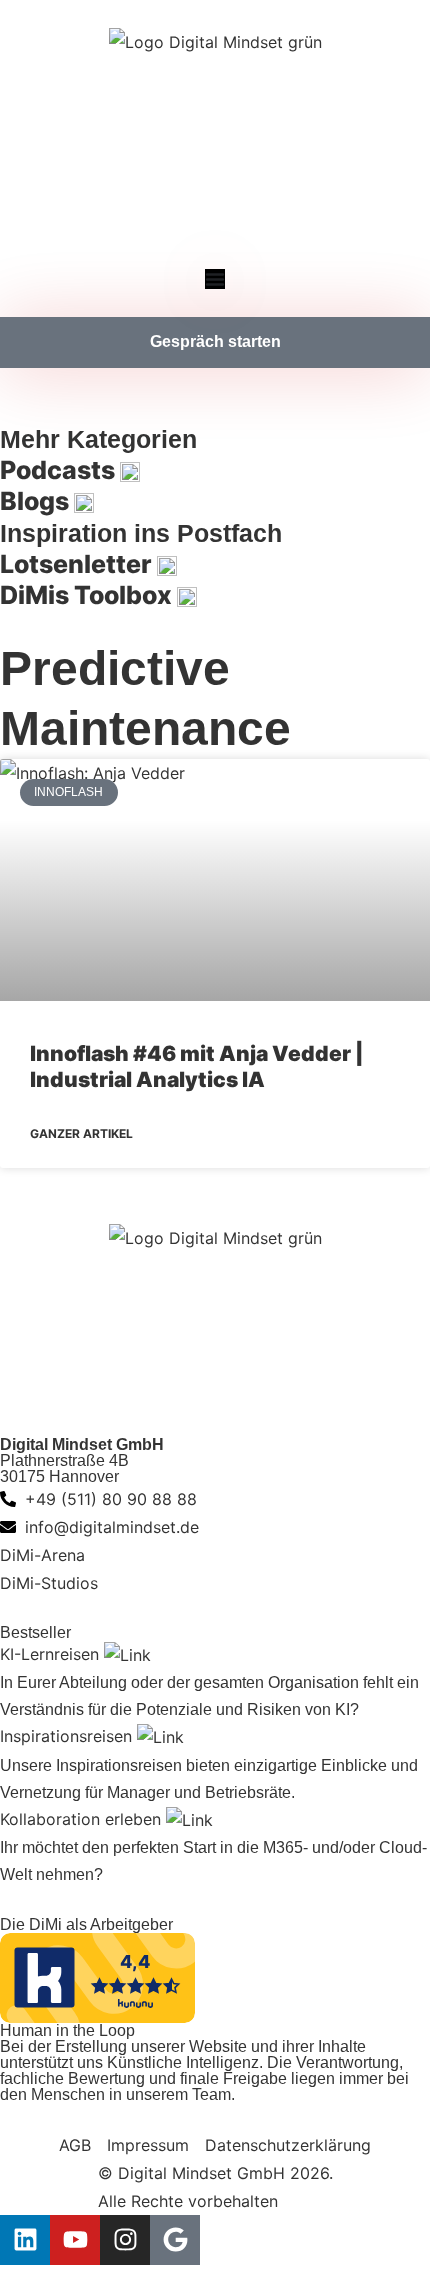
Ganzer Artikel (81, 1133)
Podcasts (60, 470)
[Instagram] (125, 2240)
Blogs (37, 501)
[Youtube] (75, 2240)
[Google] (175, 2240)
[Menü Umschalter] (215, 279)
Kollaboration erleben (83, 1819)
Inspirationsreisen (68, 1736)
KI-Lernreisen (52, 1654)
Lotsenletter (78, 564)
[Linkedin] (25, 2240)
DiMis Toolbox (88, 595)
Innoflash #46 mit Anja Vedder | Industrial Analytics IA (197, 1066)
